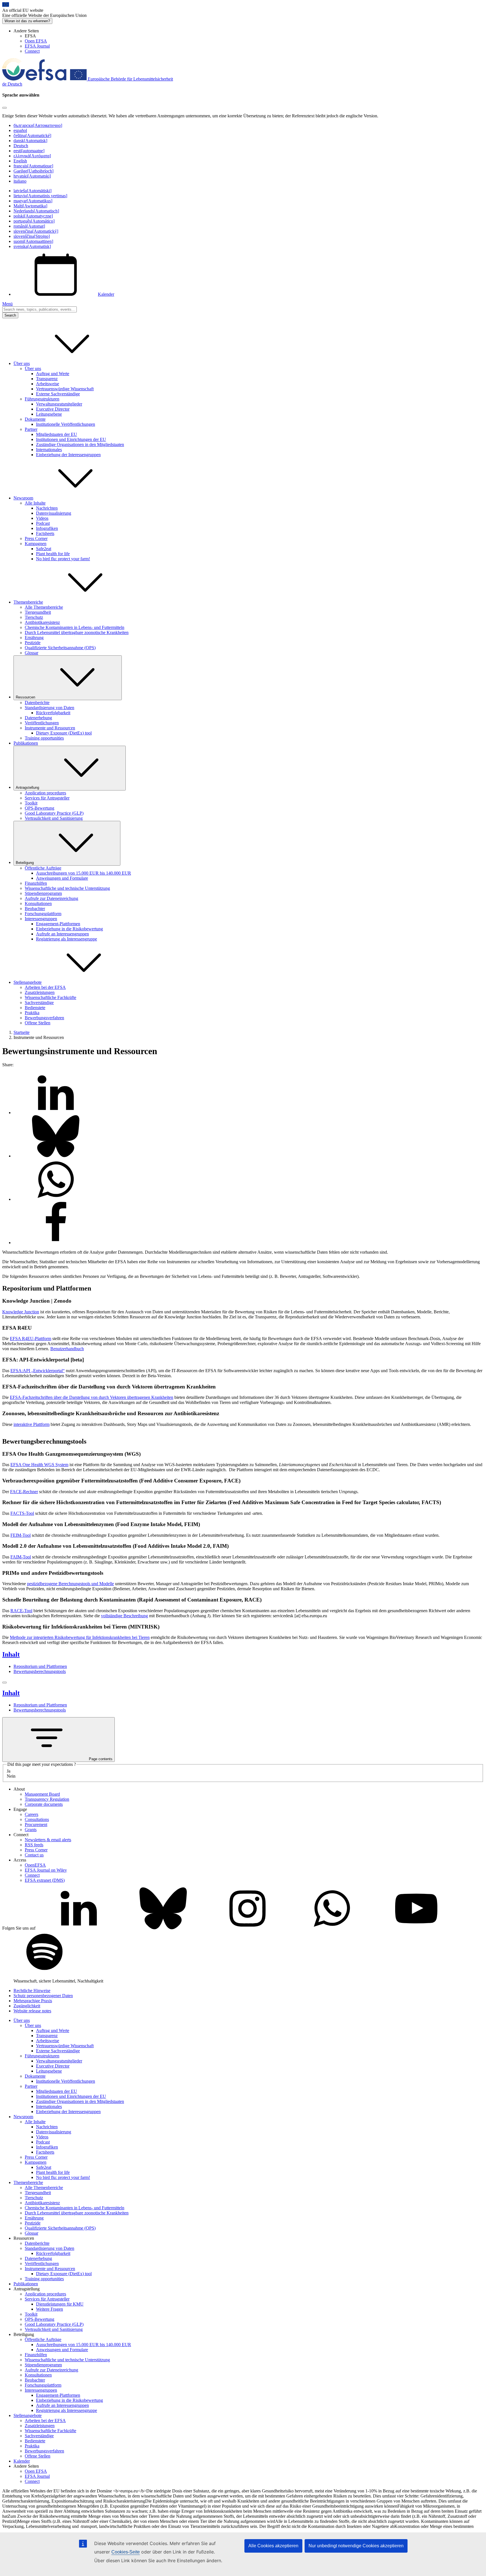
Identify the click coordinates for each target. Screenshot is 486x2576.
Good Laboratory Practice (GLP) (54, 813)
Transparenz (47, 379)
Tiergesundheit (38, 612)
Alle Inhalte (35, 503)
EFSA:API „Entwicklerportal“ (38, 1371)
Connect (32, 51)
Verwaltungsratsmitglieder (59, 404)
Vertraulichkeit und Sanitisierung (54, 818)
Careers (31, 1814)
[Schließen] (4, 1683)
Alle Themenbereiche (44, 607)
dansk (30, 141)
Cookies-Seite (126, 2552)
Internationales (49, 450)
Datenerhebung (38, 718)
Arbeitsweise (48, 384)
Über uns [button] (22, 363)
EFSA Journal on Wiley (46, 1870)
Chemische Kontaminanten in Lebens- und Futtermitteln (75, 627)
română (29, 226)
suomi (33, 241)
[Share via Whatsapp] (56, 1199)
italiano (20, 181)
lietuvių (40, 196)
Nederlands (36, 211)
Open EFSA (36, 41)
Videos (42, 518)
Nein (11, 1776)
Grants (31, 1830)
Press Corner (36, 538)
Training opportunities (44, 738)
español (20, 130)
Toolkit (31, 803)
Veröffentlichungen (42, 723)
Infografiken (47, 528)
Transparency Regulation (47, 1799)
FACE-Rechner (24, 1492)
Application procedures (45, 793)
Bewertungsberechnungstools (40, 1671)
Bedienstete (35, 1008)
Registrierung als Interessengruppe (67, 939)
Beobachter (35, 909)
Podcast (43, 523)
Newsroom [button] (23, 498)
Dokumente (35, 419)
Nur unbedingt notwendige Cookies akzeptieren (356, 2546)
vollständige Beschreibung (124, 1616)
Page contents (101, 1759)
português (34, 221)
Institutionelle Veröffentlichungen (66, 424)
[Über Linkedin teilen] (56, 1113)
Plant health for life (53, 554)
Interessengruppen (41, 919)
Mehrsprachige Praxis (33, 2001)
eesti (29, 151)
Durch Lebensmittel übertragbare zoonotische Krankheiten (77, 632)
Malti (30, 206)
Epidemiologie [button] (352, 1344)
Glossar (31, 653)
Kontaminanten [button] (118, 1600)
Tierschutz (34, 617)
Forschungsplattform (43, 914)
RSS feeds (34, 1845)
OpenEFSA (35, 1865)
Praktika (32, 1013)
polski (33, 216)
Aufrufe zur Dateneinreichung (51, 898)
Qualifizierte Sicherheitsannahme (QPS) (60, 648)
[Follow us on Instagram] (247, 1928)
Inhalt (11, 1654)
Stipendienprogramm (43, 893)
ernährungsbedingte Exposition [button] (125, 1492)
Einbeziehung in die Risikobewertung (69, 929)
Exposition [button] (128, 1611)
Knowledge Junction (21, 1312)
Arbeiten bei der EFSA (45, 987)
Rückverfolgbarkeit (53, 713)
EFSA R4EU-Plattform (31, 1339)
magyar (33, 201)
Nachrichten (47, 508)
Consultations (37, 1819)
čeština (32, 135)
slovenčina (36, 231)
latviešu (32, 191)
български (38, 125)
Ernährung (34, 638)
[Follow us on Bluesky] (163, 1928)
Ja (9, 1771)
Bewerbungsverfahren (44, 1018)
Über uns (33, 369)
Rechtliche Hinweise (32, 1991)
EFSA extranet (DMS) (45, 1880)
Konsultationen (38, 903)
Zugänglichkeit (27, 2006)
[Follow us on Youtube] (416, 1928)
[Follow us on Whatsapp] (332, 1928)
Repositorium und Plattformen (40, 1666)
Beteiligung (25, 863)
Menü (7, 304)
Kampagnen (36, 544)
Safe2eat (44, 549)
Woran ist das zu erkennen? (27, 21)
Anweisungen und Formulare (62, 878)
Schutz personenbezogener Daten (43, 1996)
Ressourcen (25, 697)
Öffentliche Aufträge (43, 868)
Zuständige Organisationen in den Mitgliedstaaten (80, 444)
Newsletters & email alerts (48, 1840)
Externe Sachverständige (58, 394)
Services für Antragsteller (47, 798)
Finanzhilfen (36, 883)
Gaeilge (33, 171)
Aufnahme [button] (41, 1524)
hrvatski (32, 176)
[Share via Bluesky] (56, 1156)
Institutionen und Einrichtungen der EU (71, 439)
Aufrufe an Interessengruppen (62, 934)
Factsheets (45, 533)
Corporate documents (44, 1804)
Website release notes (32, 2011)
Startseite (22, 1032)
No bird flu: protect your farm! (63, 559)
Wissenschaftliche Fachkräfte (50, 997)
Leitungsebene (49, 414)
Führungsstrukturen (42, 399)
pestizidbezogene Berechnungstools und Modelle (70, 1584)
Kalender (106, 294)
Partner (31, 429)
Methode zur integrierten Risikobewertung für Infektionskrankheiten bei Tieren (80, 1637)
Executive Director (53, 409)
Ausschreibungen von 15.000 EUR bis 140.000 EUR (84, 873)
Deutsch (21, 146)
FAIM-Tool (21, 1557)
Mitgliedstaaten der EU (57, 434)
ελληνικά (32, 156)
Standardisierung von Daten (49, 708)
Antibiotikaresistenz (42, 622)
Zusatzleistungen (40, 992)
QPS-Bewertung (40, 808)
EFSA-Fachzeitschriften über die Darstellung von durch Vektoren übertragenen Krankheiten (92, 1397)
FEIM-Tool (21, 1535)
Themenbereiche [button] (28, 602)
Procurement (36, 1825)
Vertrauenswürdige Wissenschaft (65, 389)
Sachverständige (39, 1003)
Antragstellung (27, 788)
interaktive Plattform (31, 1424)
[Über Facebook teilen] (56, 1243)
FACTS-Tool (22, 1513)
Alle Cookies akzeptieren (273, 2546)
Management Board (42, 1794)
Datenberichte (37, 703)
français (33, 166)
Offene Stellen (38, 1023)
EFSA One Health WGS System (39, 1465)
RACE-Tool (21, 1611)
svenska (32, 246)
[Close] (4, 108)
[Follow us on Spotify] (44, 1971)
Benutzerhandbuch (67, 1349)
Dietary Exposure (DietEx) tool (64, 733)
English (20, 161)
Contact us (34, 1855)
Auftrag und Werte (53, 374)
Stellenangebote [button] (28, 982)
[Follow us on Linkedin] (79, 1928)
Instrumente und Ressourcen (50, 728)
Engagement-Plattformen (58, 924)
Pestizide (33, 643)
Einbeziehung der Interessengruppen (68, 455)
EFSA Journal (37, 46)
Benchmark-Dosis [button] (424, 1339)
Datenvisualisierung (54, 513)
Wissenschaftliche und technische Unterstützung (67, 888)
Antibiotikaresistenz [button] (196, 1413)
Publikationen (26, 743)
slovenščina (32, 236)
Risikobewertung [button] (87, 1344)
